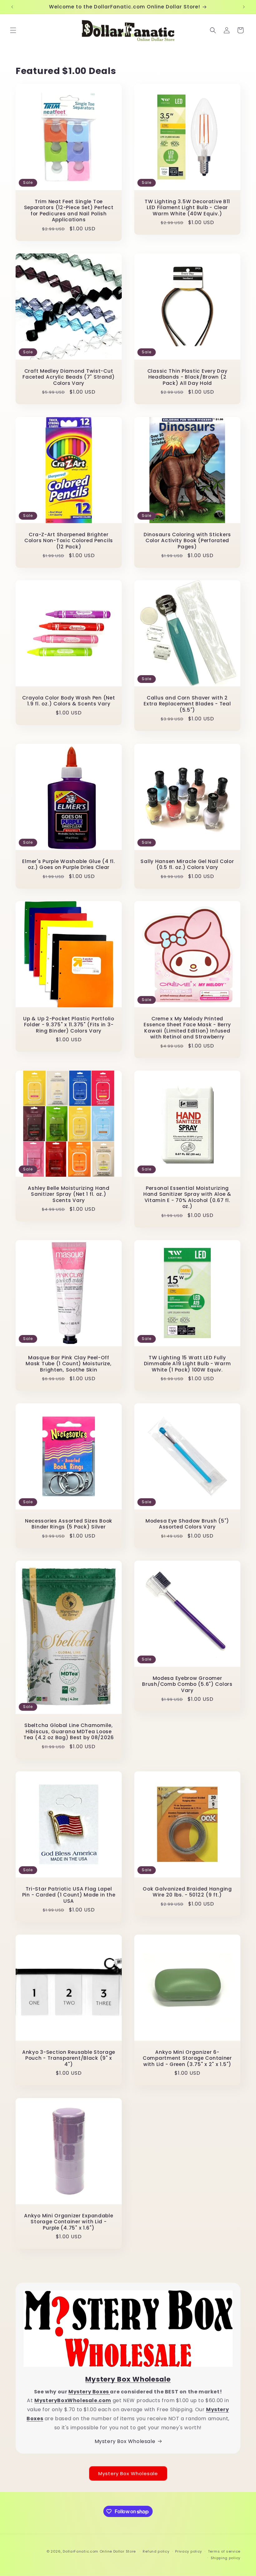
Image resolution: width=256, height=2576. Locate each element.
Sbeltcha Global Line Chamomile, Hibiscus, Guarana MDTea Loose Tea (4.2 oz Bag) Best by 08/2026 (69, 1731)
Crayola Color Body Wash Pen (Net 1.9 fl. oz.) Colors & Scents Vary (69, 701)
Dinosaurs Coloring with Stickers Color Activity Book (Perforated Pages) (187, 541)
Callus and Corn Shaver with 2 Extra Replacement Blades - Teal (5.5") (187, 704)
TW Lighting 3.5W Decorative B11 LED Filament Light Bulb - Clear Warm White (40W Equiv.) (187, 208)
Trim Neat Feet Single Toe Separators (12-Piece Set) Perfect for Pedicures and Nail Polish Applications (69, 211)
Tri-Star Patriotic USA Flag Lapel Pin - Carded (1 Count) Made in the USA (69, 1895)
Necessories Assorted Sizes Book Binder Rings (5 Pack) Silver (69, 1524)
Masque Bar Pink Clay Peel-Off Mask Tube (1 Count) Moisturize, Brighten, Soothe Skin (69, 1364)
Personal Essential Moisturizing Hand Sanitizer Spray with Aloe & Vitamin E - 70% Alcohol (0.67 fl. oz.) (187, 1197)
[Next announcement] (244, 7)
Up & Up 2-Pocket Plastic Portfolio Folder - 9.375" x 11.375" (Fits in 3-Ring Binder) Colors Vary (69, 1025)
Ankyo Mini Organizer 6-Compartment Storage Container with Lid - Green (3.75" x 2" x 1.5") (187, 2058)
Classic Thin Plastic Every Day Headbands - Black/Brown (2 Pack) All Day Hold (187, 377)
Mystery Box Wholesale (125, 2441)
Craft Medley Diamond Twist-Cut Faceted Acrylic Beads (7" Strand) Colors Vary (69, 377)
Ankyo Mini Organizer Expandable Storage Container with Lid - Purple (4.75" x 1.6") (69, 2222)
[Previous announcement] (12, 7)
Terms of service (224, 2551)
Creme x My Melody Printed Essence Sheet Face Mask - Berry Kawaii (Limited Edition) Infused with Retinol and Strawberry (187, 1028)
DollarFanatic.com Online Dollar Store (99, 2551)
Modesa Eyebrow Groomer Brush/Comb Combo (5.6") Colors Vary (187, 1684)
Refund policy (156, 2551)
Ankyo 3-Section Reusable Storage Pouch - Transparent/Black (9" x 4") (69, 2058)
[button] (13, 30)
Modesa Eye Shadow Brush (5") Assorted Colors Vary (187, 1524)
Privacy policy (189, 2551)
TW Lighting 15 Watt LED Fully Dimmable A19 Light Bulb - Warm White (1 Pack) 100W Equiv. (187, 1364)
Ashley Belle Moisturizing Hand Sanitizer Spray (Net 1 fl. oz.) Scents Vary (69, 1194)
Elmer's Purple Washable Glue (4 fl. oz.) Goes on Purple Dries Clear (69, 864)
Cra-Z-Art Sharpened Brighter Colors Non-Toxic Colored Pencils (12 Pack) (69, 541)
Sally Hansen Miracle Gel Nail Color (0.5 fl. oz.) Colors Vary (187, 864)
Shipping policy (226, 2558)
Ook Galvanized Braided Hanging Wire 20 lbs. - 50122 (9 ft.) (187, 1892)
